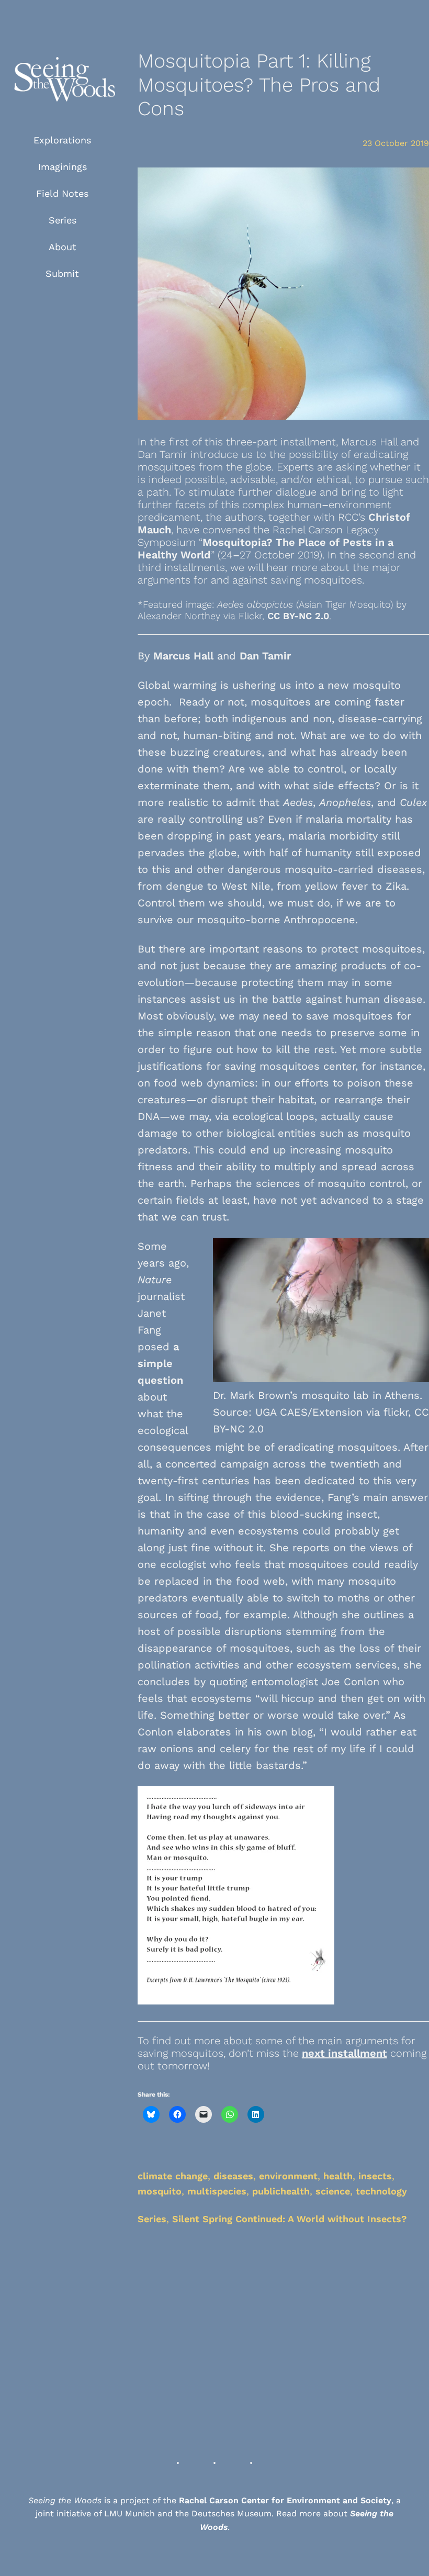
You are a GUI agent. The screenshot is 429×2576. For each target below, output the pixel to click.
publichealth (281, 2191)
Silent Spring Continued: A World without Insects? (290, 2219)
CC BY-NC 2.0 (298, 616)
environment (288, 2176)
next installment (345, 2053)
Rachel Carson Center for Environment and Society (285, 2500)
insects (375, 2176)
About (63, 247)
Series (63, 220)
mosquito (160, 2191)
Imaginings (63, 167)
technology (381, 2191)
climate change (173, 2176)
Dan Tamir (265, 656)
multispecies (217, 2191)
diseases (233, 2176)
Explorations (62, 140)
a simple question (160, 1363)
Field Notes (62, 193)
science (333, 2191)
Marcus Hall (183, 656)
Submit (62, 273)
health (338, 2176)
